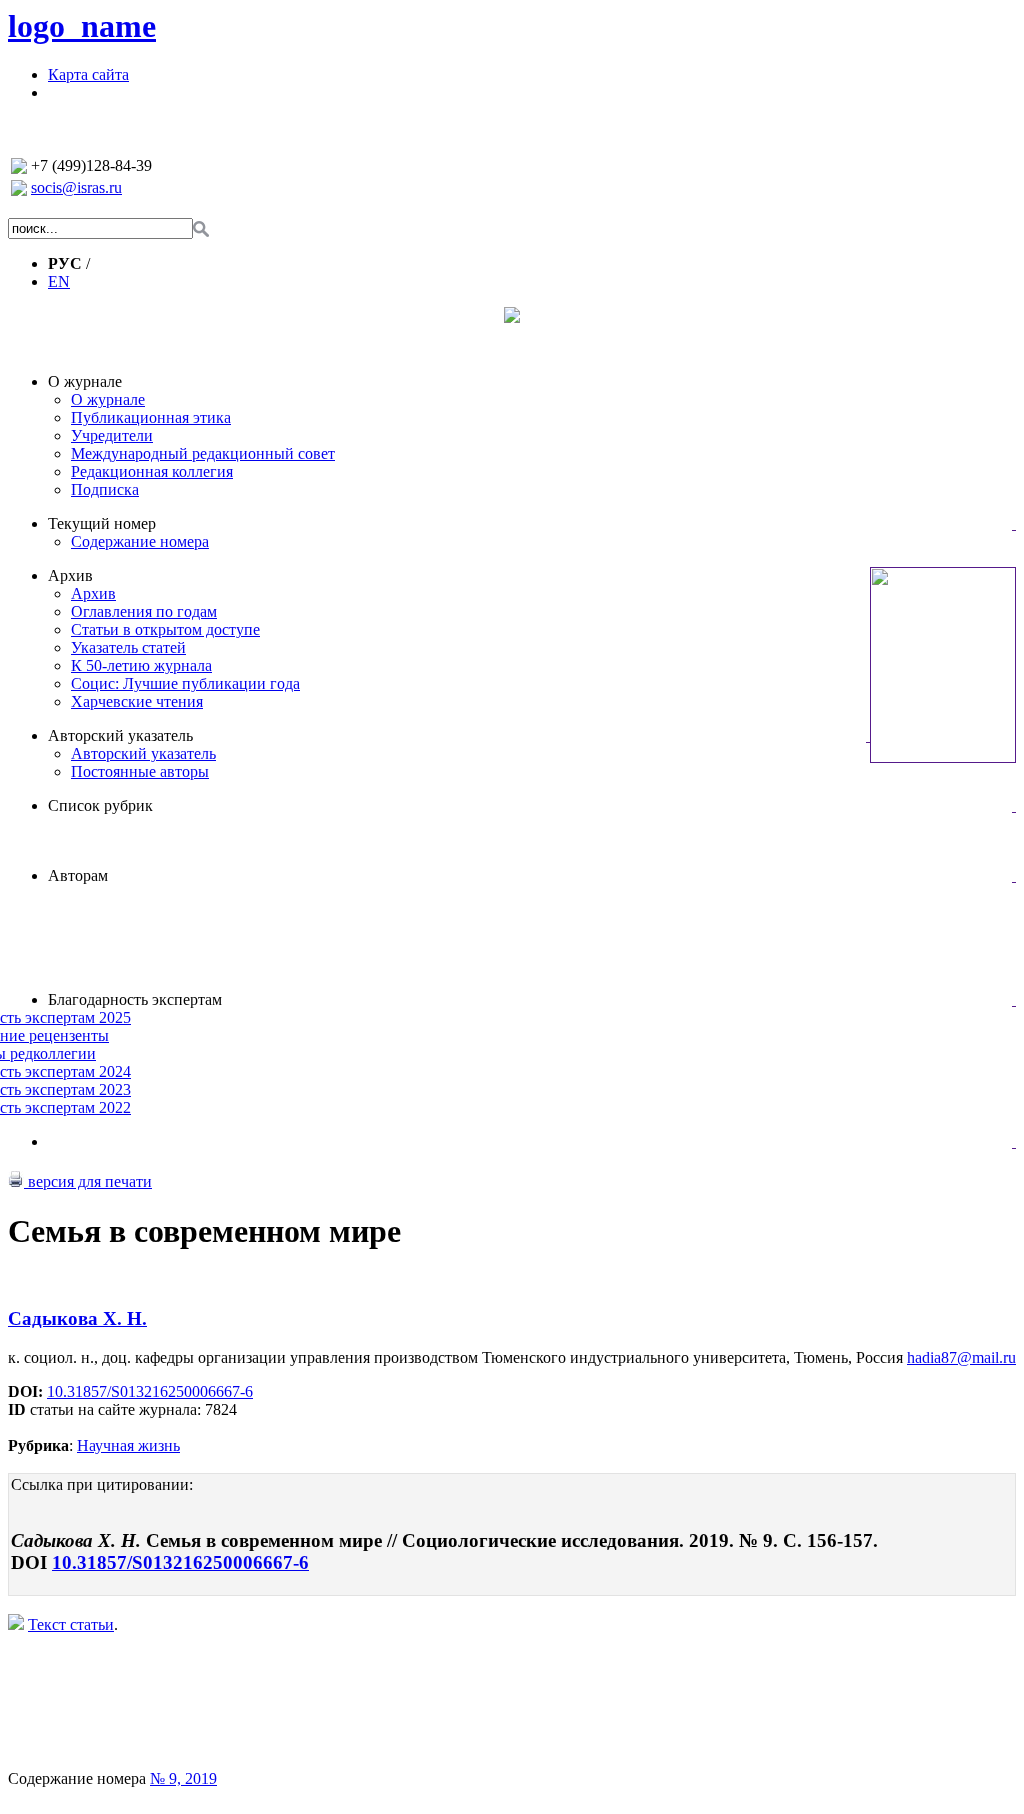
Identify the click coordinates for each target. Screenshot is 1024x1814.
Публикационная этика (151, 417)
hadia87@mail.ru (961, 1357)
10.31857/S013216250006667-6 (150, 1391)
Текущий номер (102, 523)
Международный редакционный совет (203, 453)
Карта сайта (88, 74)
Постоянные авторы (140, 771)
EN (59, 281)
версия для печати (88, 1181)
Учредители (112, 435)
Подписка (105, 489)
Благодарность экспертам (135, 999)
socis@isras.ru (76, 187)
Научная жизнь (128, 1445)
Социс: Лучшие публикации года (185, 683)
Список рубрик (100, 805)
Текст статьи (71, 1624)
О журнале (85, 381)
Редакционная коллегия (152, 471)
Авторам (78, 875)
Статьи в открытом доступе (165, 629)
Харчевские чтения (137, 701)
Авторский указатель (120, 735)
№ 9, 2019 (183, 1778)
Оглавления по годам (144, 611)
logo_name (82, 26)
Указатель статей (128, 647)
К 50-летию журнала (141, 665)
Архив (70, 575)
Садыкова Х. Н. (77, 1318)
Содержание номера (140, 541)
